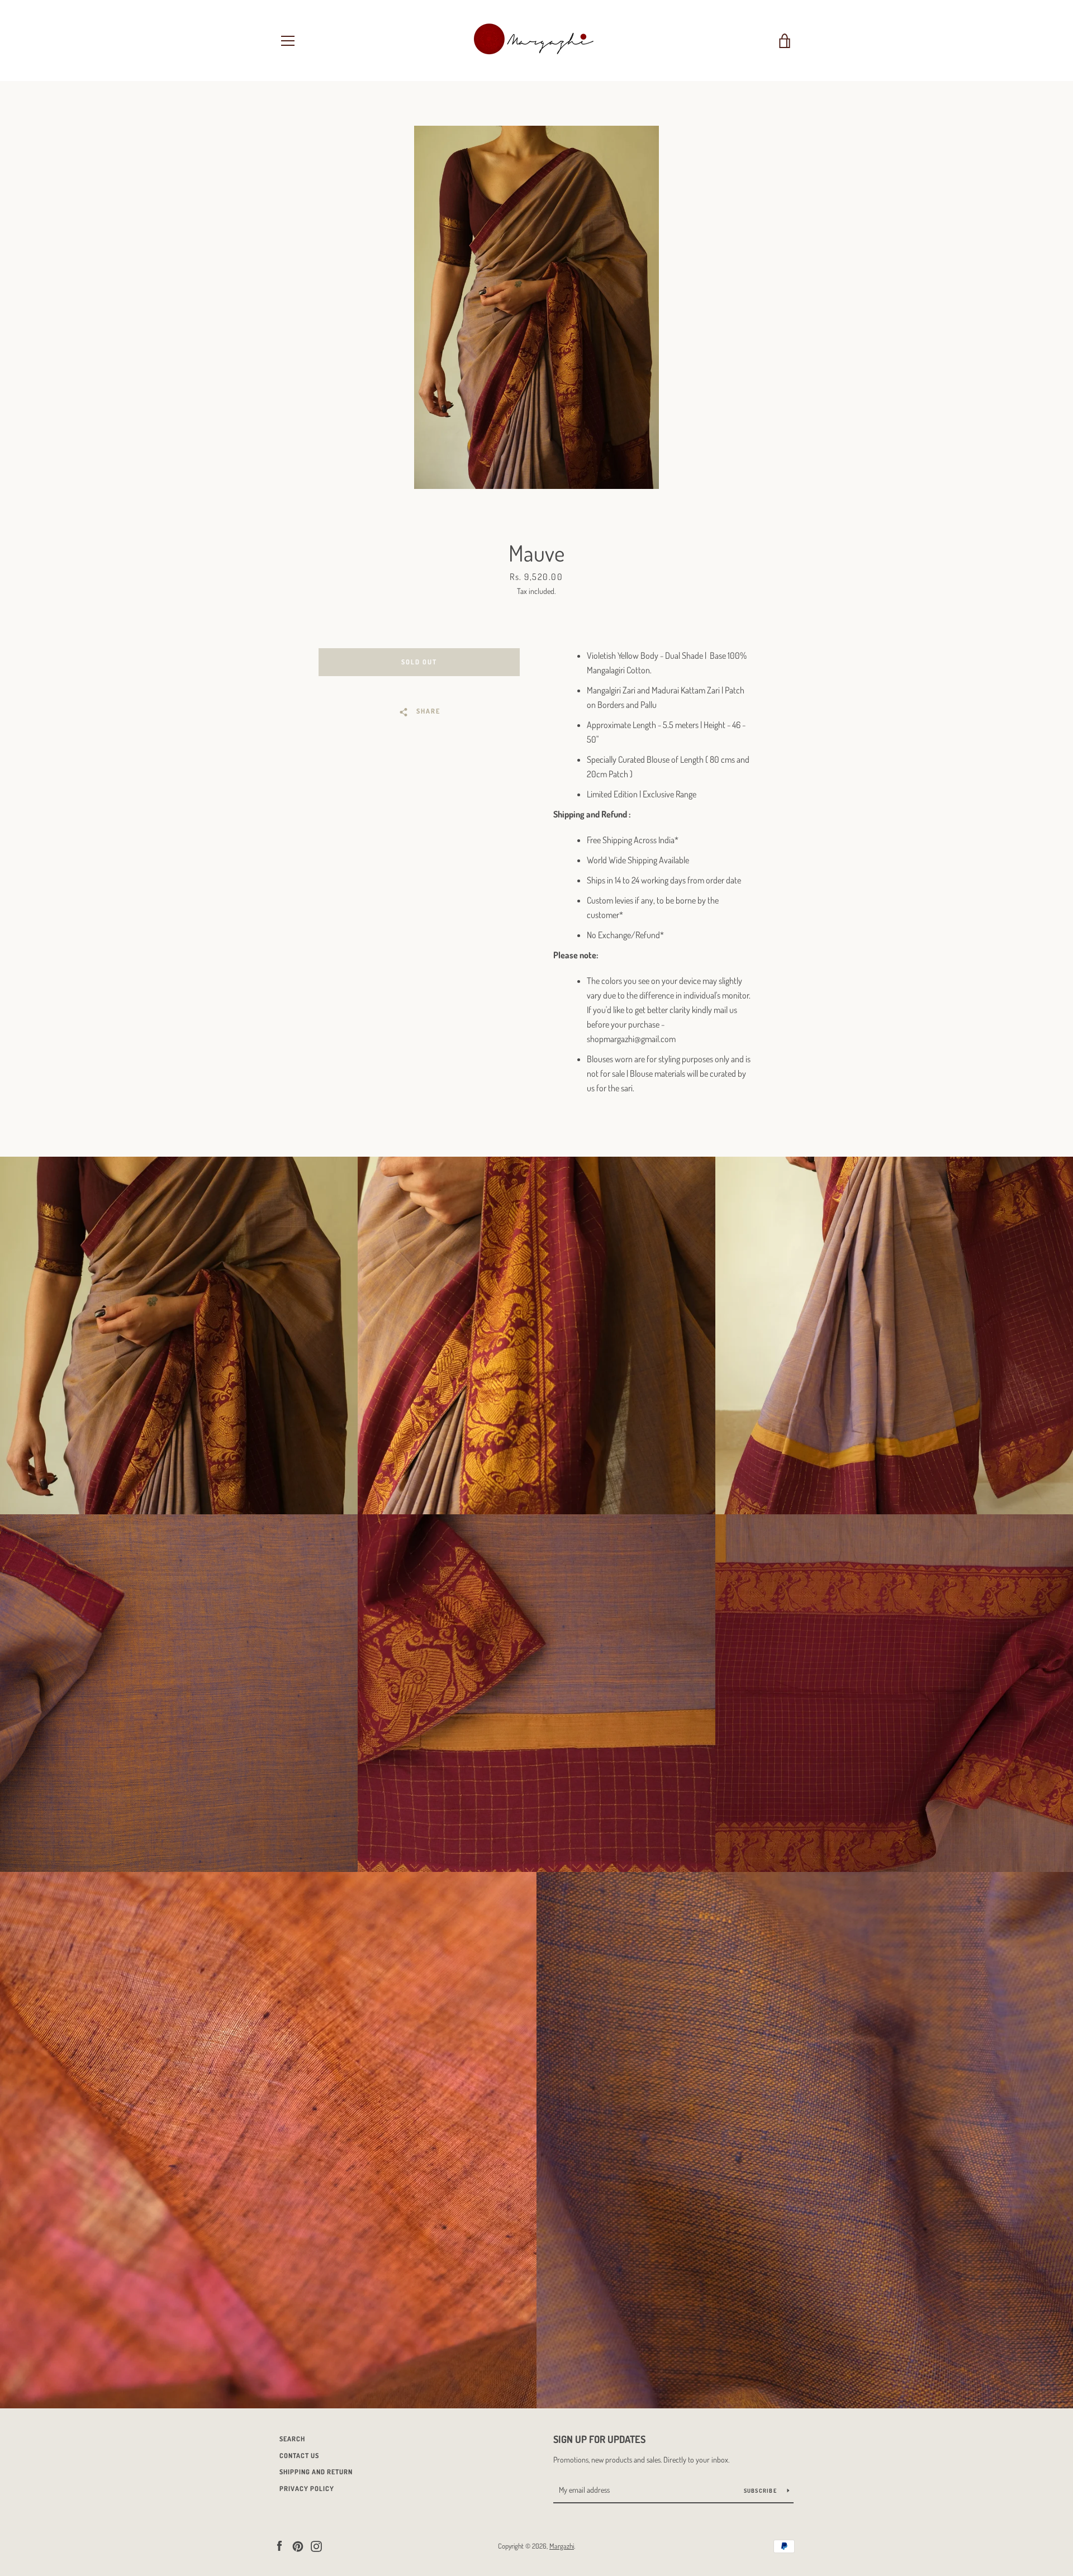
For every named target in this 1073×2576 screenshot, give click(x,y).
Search (292, 2439)
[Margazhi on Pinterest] (298, 2545)
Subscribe (761, 2491)
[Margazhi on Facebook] (279, 2545)
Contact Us (299, 2456)
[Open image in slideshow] (536, 307)
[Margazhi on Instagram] (316, 2545)
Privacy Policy (307, 2489)
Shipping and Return (316, 2472)
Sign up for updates (599, 2439)
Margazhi (562, 2546)
